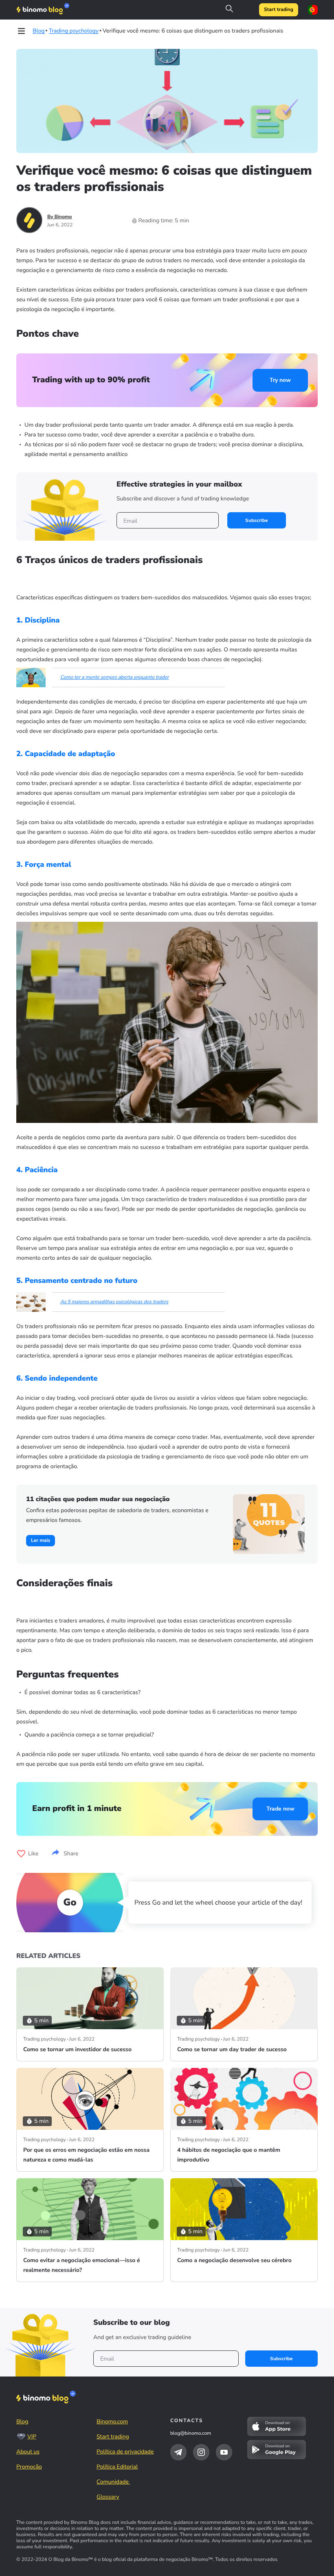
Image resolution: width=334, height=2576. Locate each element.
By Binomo (60, 217)
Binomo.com (112, 2421)
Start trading (279, 10)
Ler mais (41, 1541)
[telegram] (178, 2452)
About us (28, 2452)
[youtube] (224, 2452)
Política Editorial (117, 2467)
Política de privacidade (125, 2452)
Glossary (108, 2497)
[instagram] (201, 2452)
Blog (22, 2421)
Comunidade (113, 2482)
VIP (32, 2437)
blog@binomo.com (191, 2433)
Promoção (29, 2467)
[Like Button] (21, 1854)
